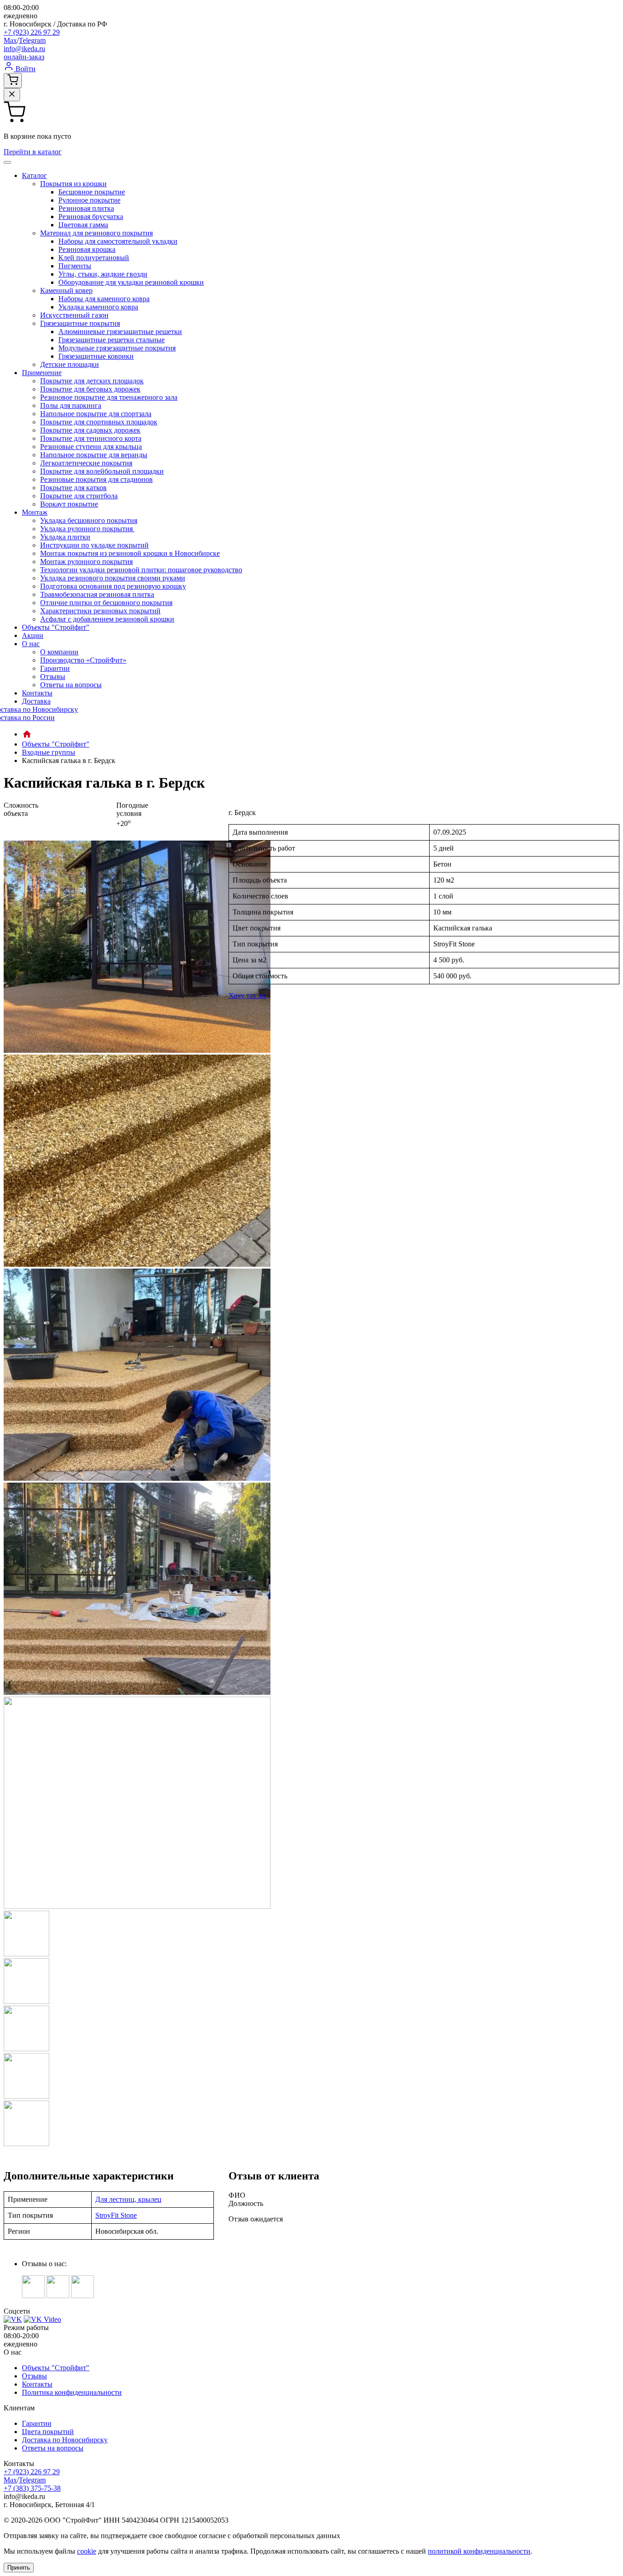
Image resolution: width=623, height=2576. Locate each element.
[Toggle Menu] (7, 162)
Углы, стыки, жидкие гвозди (103, 274)
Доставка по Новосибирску (65, 2440)
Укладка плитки (65, 537)
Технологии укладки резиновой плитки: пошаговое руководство (141, 570)
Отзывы (53, 677)
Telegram (32, 40)
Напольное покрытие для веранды (94, 455)
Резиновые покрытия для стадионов (96, 479)
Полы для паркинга (71, 405)
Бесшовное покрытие (92, 192)
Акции (33, 635)
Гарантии (55, 668)
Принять (19, 2568)
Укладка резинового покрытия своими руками (113, 578)
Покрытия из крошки (73, 184)
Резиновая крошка (87, 249)
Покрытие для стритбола (79, 496)
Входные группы (49, 752)
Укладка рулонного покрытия (87, 529)
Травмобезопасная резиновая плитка (97, 594)
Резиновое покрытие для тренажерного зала (109, 397)
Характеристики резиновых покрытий (100, 611)
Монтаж (35, 512)
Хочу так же (247, 995)
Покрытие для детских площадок (92, 381)
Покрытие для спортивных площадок (99, 422)
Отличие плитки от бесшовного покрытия (106, 603)
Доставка (36, 701)
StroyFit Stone (116, 2215)
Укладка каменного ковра (98, 307)
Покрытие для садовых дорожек (90, 430)
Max (10, 40)
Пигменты (75, 266)
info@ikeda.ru (24, 49)
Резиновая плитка (86, 208)
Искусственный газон (74, 315)
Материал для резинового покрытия (96, 233)
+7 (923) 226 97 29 (32, 32)
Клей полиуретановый (94, 258)
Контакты (37, 693)
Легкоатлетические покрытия (86, 463)
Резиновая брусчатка (91, 217)
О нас (31, 644)
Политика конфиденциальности (72, 2392)
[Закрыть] (12, 95)
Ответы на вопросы (71, 685)
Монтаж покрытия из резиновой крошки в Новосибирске (130, 553)
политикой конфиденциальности (479, 2551)
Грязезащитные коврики (96, 356)
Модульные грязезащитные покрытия (117, 348)
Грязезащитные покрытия (80, 323)
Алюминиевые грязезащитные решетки (120, 332)
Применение (42, 373)
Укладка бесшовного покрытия (89, 520)
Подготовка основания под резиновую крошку (113, 586)
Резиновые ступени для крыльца (91, 447)
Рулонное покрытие (89, 200)
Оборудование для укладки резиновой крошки (131, 282)
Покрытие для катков (73, 488)
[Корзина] (13, 81)
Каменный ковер (66, 290)
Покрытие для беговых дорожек (90, 389)
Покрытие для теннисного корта (91, 438)
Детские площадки (70, 364)
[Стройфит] (27, 734)
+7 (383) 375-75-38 (32, 2488)
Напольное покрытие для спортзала (96, 414)
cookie (87, 2551)
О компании (59, 652)
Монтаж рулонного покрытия (86, 562)
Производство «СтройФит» (83, 660)
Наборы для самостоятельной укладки (118, 241)
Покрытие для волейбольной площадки (102, 471)
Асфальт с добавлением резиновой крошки (107, 619)
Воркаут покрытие (69, 504)
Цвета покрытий (48, 2432)
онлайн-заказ (24, 57)
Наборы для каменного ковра (104, 299)
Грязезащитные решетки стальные (112, 340)
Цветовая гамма (83, 225)
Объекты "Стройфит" (56, 627)
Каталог (34, 175)
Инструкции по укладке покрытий (94, 545)
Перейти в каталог (33, 152)
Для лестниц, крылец (128, 2199)
